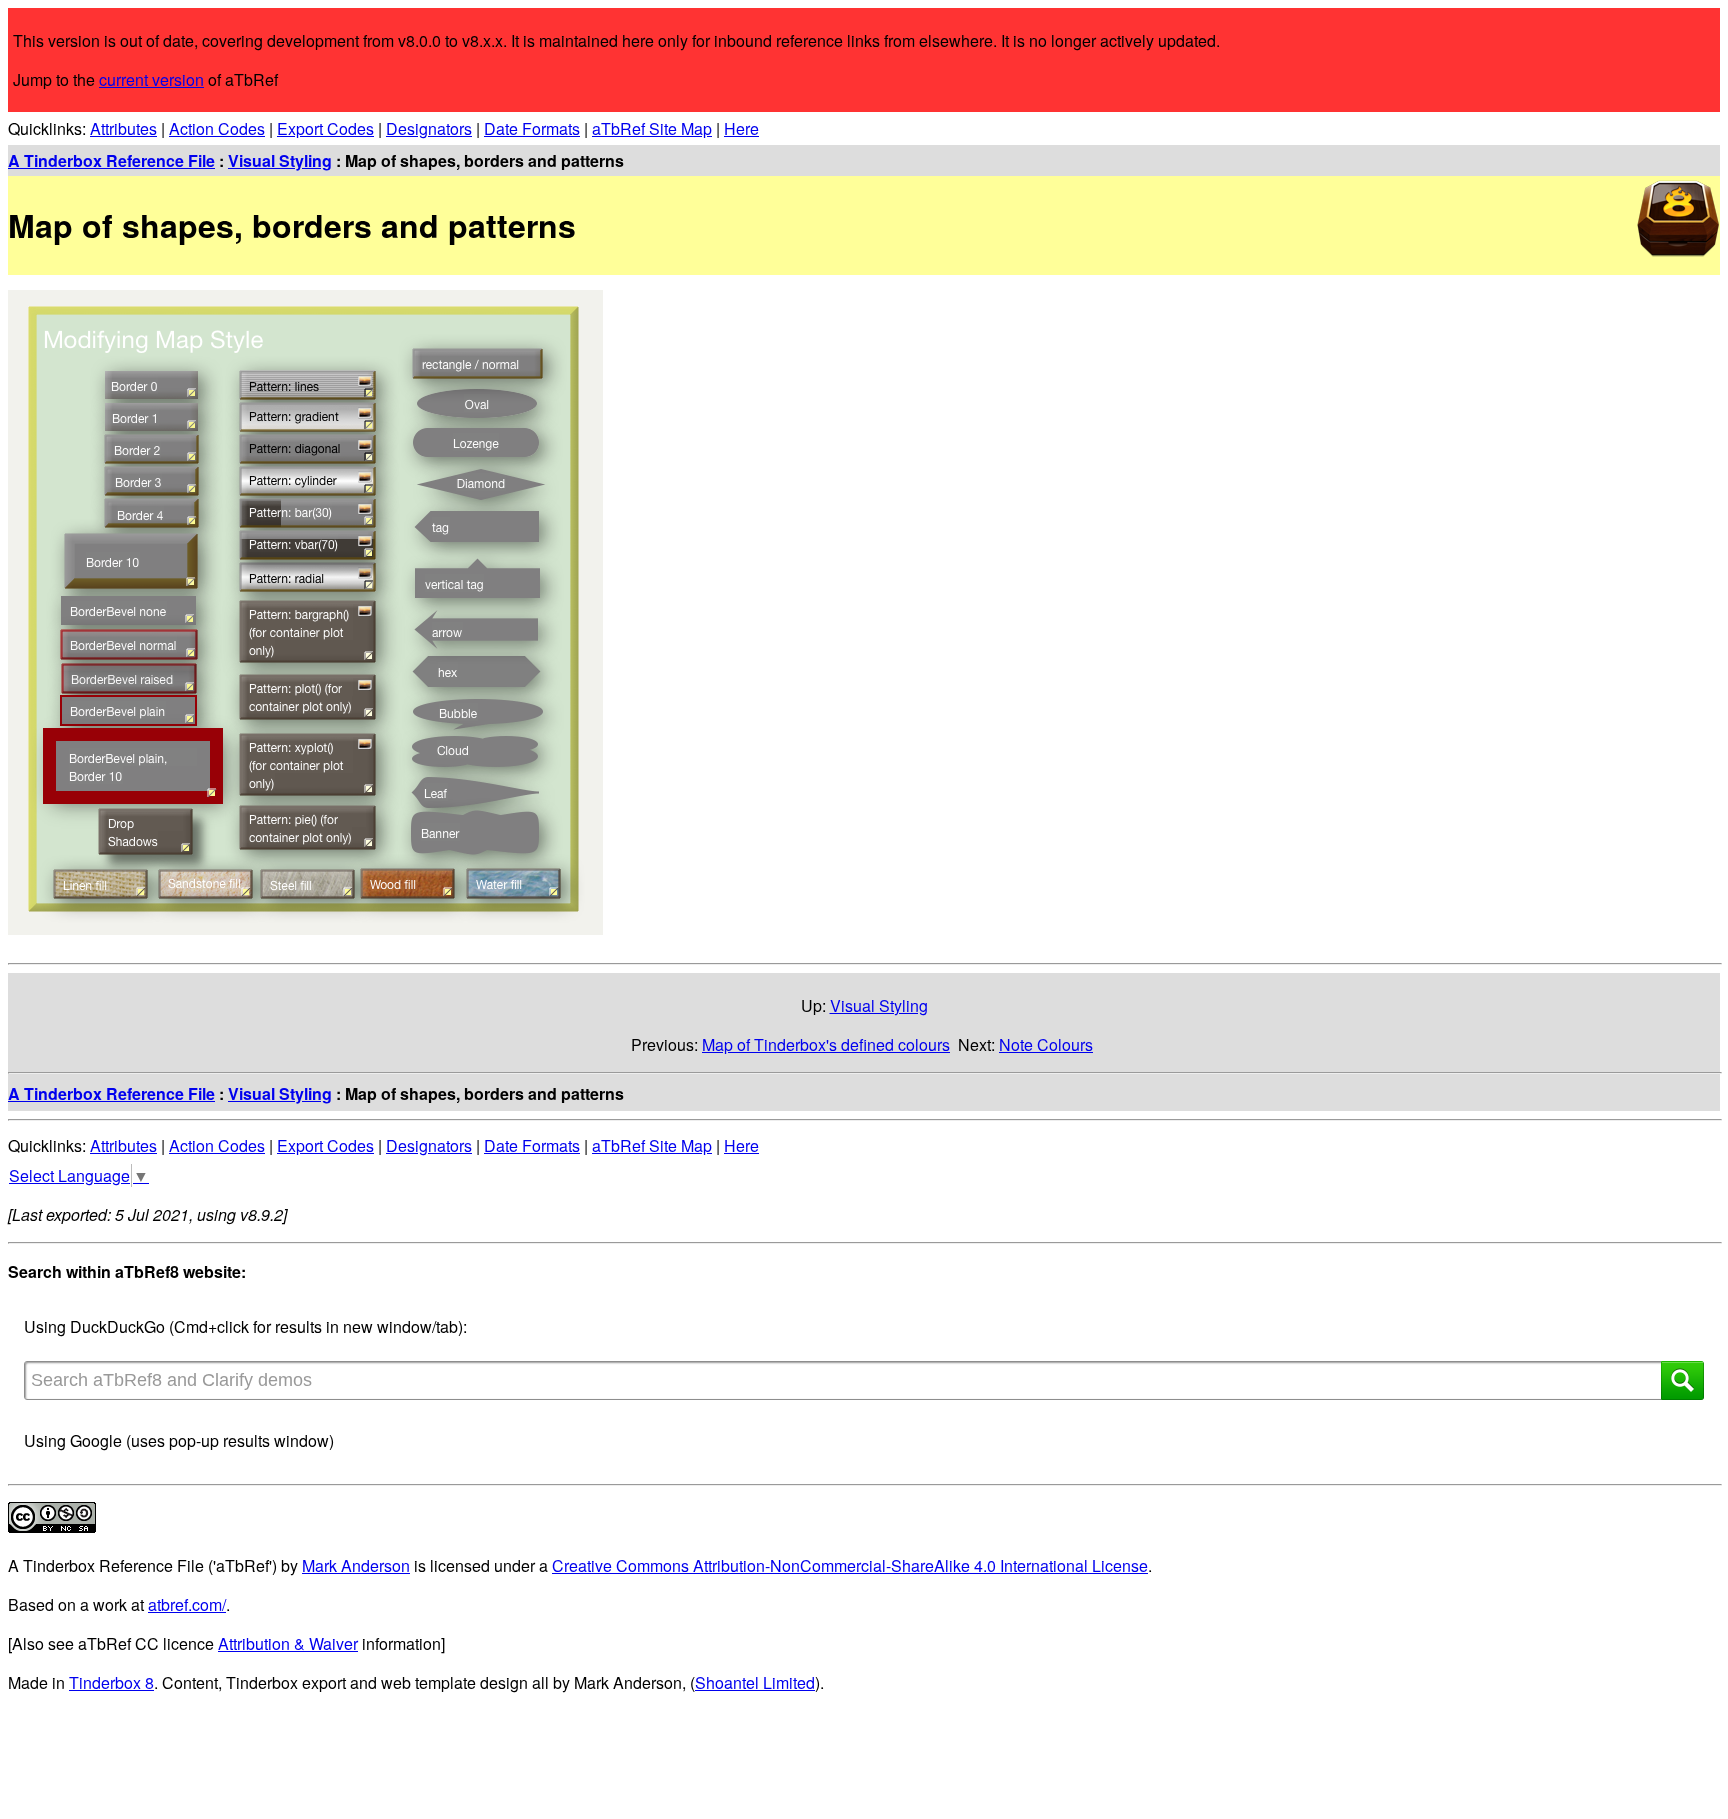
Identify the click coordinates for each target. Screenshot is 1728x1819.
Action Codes (217, 128)
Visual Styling (280, 160)
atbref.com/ (187, 1604)
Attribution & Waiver (288, 1643)
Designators (429, 128)
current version (151, 79)
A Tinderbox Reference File (111, 160)
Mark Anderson (356, 1565)
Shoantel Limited (755, 1682)
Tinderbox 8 (111, 1682)
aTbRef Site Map (652, 128)
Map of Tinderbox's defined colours (826, 1044)
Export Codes (325, 128)
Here (741, 128)
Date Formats (532, 128)
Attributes (123, 128)
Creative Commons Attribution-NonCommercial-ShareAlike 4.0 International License (850, 1565)
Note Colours (1046, 1044)
